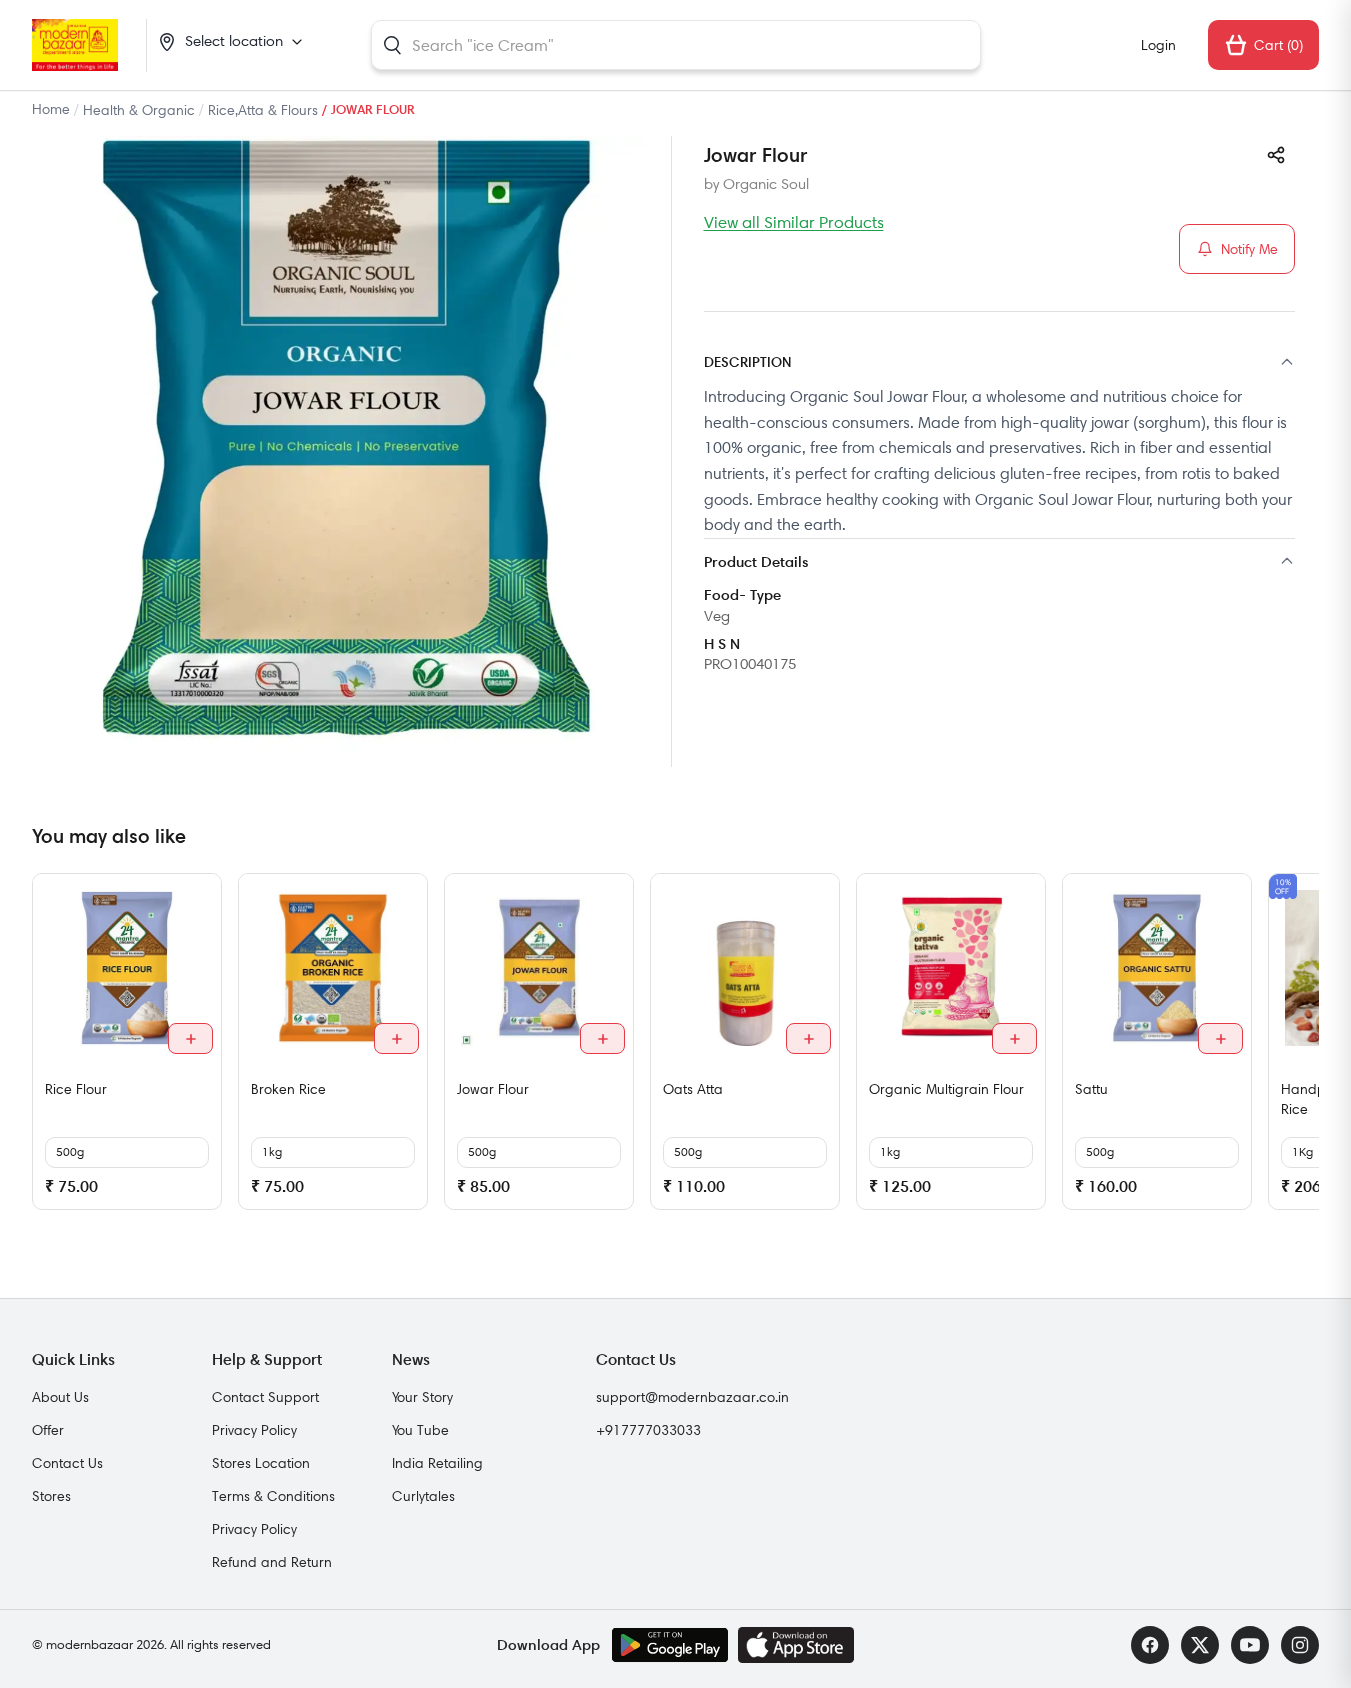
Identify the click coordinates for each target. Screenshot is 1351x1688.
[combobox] (676, 45)
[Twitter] (1200, 1645)
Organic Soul (766, 184)
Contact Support (265, 1397)
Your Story (422, 1397)
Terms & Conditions (273, 1496)
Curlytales (423, 1496)
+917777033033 (648, 1430)
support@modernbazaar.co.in (692, 1397)
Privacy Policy (254, 1430)
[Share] (1276, 155)
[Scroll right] (1301, 1049)
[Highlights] (1000, 563)
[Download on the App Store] (796, 1645)
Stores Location (261, 1463)
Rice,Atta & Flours (263, 110)
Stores (51, 1496)
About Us (60, 1397)
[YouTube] (1250, 1645)
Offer (48, 1430)
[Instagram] (1300, 1645)
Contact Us (67, 1463)
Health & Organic (139, 110)
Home (51, 109)
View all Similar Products (794, 222)
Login (1158, 45)
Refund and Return (272, 1562)
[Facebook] (1150, 1645)
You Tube (420, 1430)
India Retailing (437, 1463)
